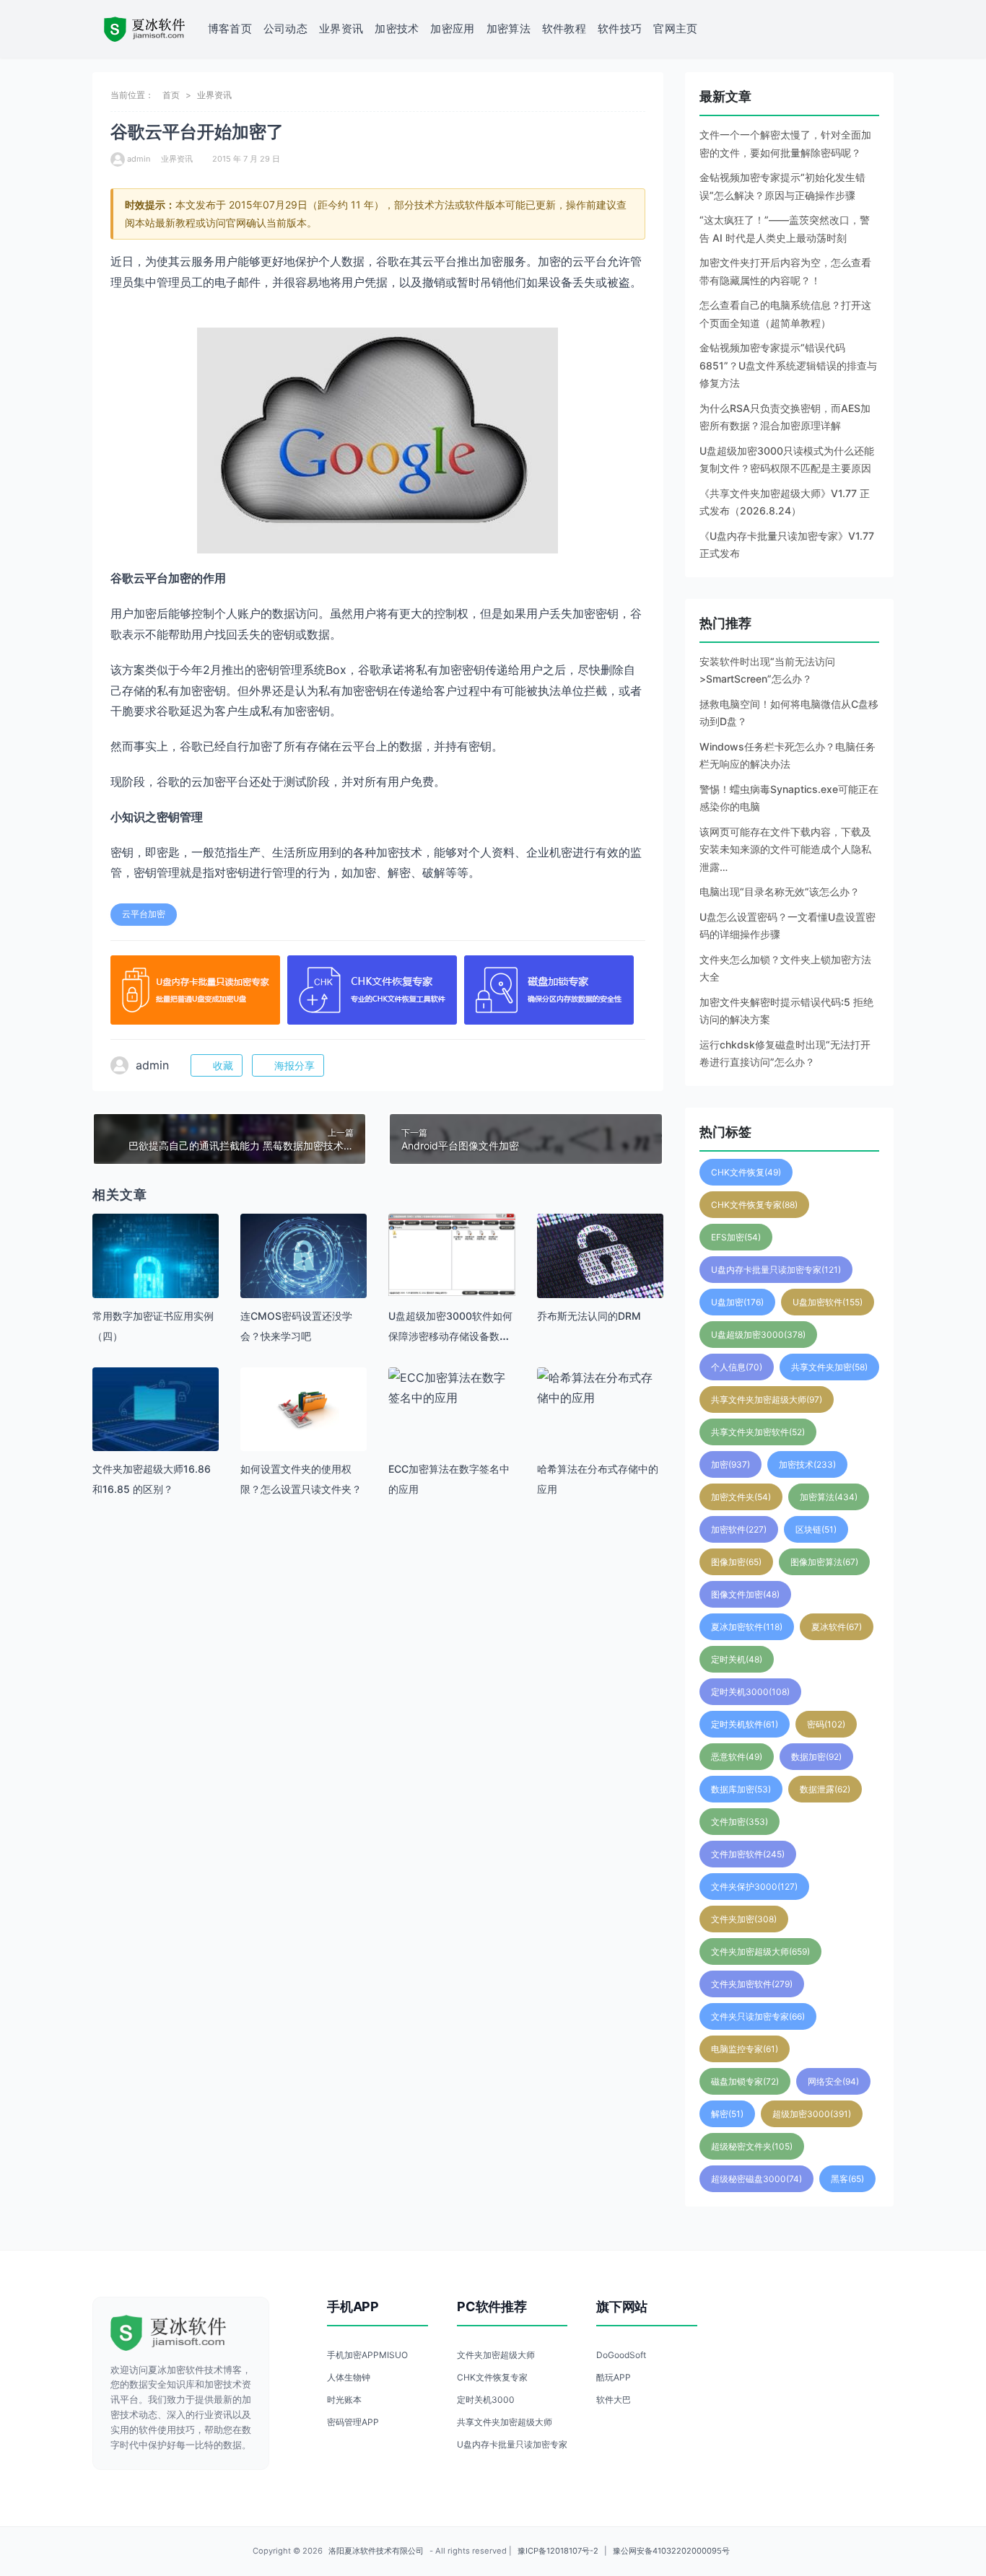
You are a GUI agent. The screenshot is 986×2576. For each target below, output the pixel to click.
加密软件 (739, 1529)
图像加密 (736, 1562)
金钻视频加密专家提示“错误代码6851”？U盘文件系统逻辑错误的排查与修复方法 (788, 365)
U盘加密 (737, 1302)
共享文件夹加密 (829, 1367)
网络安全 (833, 2081)
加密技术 (397, 29)
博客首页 (230, 29)
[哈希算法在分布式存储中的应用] (600, 1388)
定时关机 (737, 1659)
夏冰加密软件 (747, 1627)
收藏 (223, 1065)
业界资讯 (341, 29)
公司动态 (285, 29)
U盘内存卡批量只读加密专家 (776, 1270)
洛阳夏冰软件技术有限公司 (376, 2551)
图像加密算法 (824, 1562)
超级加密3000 (812, 2114)
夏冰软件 (837, 1627)
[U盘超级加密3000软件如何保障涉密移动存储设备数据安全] (451, 1255)
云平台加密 (144, 914)
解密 (727, 2114)
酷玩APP (614, 2377)
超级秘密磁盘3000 (756, 2179)
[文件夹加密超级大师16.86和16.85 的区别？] (156, 1431)
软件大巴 (614, 2400)
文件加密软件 (748, 1854)
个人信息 (737, 1367)
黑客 (847, 2179)
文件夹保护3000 (754, 1887)
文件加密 (739, 1822)
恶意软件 (737, 1757)
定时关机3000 (750, 1692)
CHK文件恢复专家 (754, 1205)
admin (139, 159)
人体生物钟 (349, 2377)
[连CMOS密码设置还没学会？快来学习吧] (304, 1256)
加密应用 (452, 29)
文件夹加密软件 (752, 1984)
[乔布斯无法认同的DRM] (600, 1256)
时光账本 (344, 2400)
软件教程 (564, 29)
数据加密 (816, 1757)
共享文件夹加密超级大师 (767, 1399)
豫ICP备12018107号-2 (558, 2551)
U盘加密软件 (828, 1302)
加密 (730, 1464)
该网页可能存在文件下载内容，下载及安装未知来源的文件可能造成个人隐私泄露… (785, 849)
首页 (171, 95)
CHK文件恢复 (746, 1172)
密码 (826, 1724)
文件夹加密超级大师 (760, 1951)
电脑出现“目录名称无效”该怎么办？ (780, 891)
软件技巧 (620, 29)
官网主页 (675, 29)
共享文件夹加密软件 (758, 1432)
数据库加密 (741, 1789)
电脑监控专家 (745, 2049)
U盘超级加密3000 (758, 1335)
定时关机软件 (745, 1724)
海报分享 (295, 1065)
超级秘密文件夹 (752, 2146)
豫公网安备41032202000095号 (671, 2551)
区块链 (816, 1529)
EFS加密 (736, 1237)
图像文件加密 (745, 1594)
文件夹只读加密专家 (758, 2016)
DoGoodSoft (621, 2355)
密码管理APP (353, 2422)
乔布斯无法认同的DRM (589, 1316)
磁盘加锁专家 (745, 2081)
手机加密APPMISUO (367, 2355)
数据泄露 (825, 1789)
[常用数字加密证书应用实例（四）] (156, 1277)
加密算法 (509, 29)
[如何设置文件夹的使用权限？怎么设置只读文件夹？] (304, 1410)
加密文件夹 (741, 1497)
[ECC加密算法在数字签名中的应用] (451, 1388)
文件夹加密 (744, 1919)
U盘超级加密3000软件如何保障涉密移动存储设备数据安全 (450, 1336)
